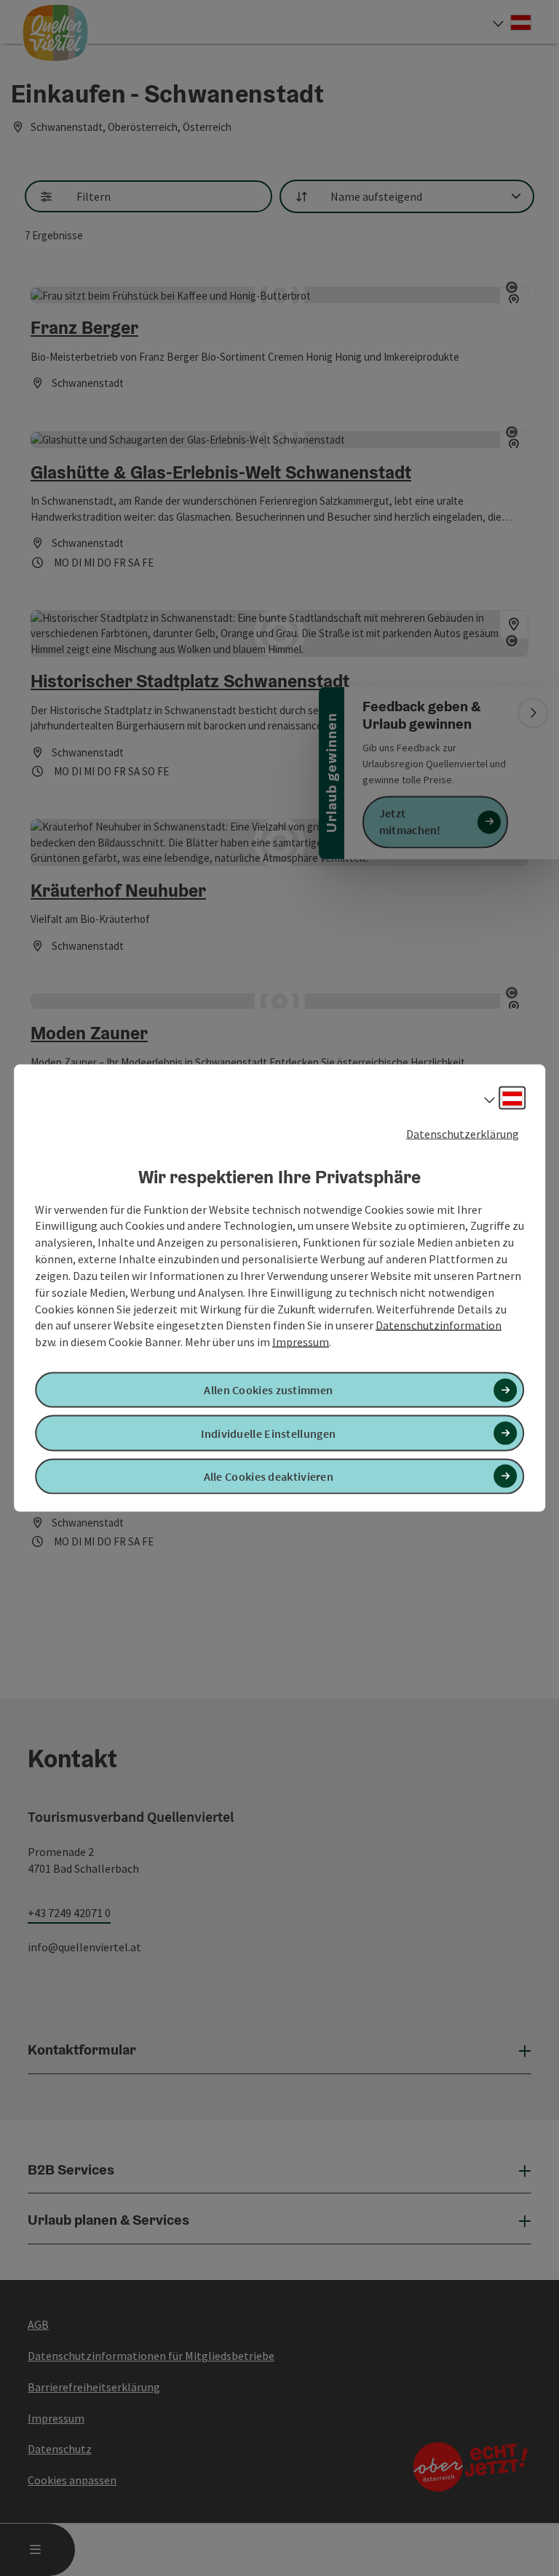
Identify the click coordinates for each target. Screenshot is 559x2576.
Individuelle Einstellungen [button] (268, 1433)
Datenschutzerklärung (463, 1134)
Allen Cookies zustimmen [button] (268, 1390)
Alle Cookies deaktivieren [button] (269, 1476)
